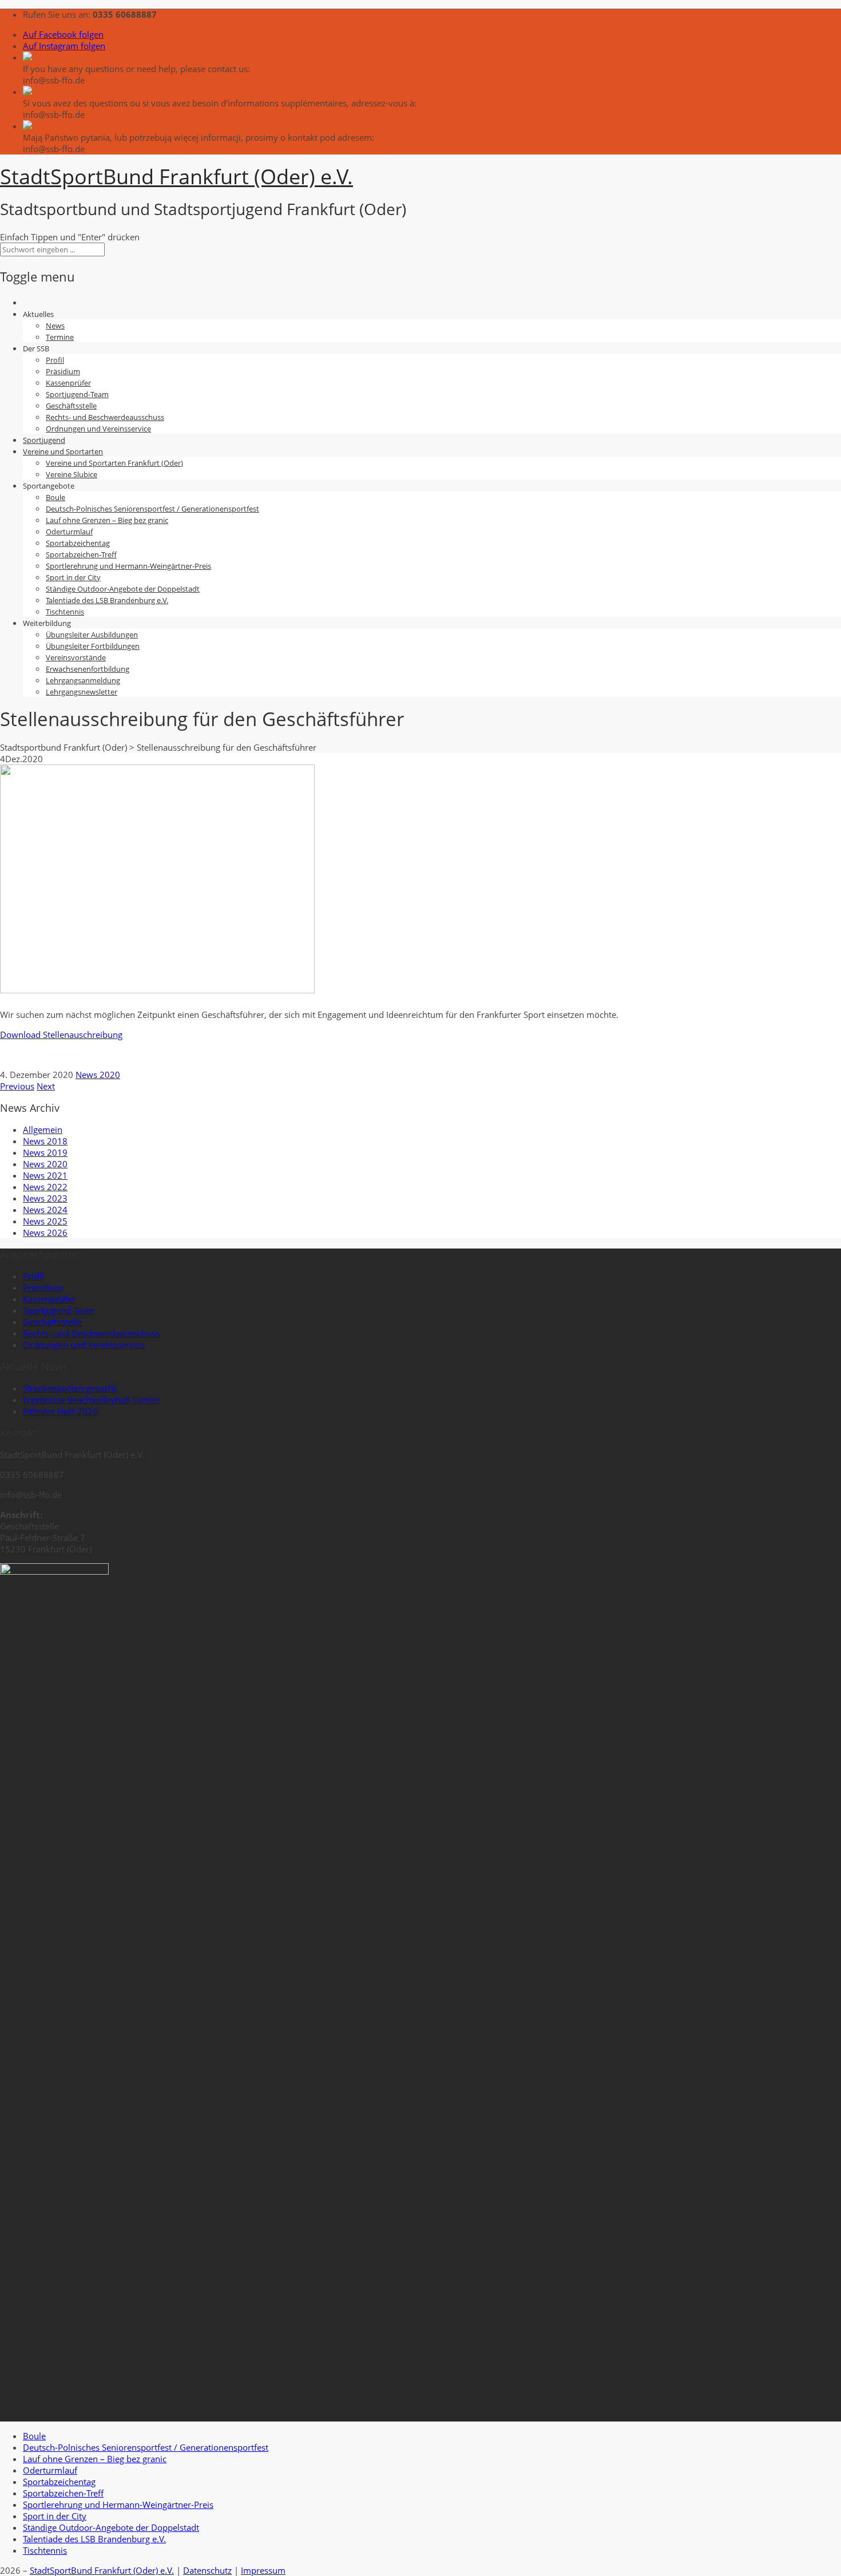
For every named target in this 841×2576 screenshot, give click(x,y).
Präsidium (63, 371)
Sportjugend (44, 440)
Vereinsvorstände (76, 657)
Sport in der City (73, 577)
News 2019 (45, 1152)
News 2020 (98, 1075)
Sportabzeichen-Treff (81, 554)
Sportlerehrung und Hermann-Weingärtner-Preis (128, 566)
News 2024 (45, 1210)
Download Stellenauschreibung (61, 1035)
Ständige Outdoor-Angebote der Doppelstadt (123, 589)
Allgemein (43, 1130)
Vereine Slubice (72, 474)
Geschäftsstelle (71, 406)
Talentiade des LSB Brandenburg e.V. (107, 600)
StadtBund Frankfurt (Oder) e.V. (176, 177)
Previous (17, 1086)
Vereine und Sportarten (63, 451)
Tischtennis (65, 612)
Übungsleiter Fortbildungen (93, 646)
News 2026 (45, 1232)
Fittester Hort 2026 (60, 1411)
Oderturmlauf (69, 532)
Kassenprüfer (68, 383)
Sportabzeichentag (78, 543)
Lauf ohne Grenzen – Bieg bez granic (107, 520)
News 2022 (45, 1187)
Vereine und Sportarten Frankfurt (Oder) (114, 463)
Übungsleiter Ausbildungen (92, 635)
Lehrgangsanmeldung (83, 680)
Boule (55, 497)
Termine (60, 337)
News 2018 (45, 1141)
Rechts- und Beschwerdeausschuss (105, 417)
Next (46, 1086)
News (55, 326)
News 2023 (45, 1198)
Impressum (263, 2570)
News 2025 (45, 1221)
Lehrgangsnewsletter (82, 692)
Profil (55, 360)
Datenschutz (207, 2570)
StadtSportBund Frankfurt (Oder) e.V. (102, 2570)
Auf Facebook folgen (63, 34)
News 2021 (45, 1175)
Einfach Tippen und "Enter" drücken (70, 237)
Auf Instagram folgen (64, 46)
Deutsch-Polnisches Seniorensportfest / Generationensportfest (152, 509)
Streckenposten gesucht (70, 1388)
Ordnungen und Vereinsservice (98, 429)
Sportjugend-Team (77, 394)
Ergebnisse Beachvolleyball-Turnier (92, 1400)
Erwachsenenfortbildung (88, 669)
